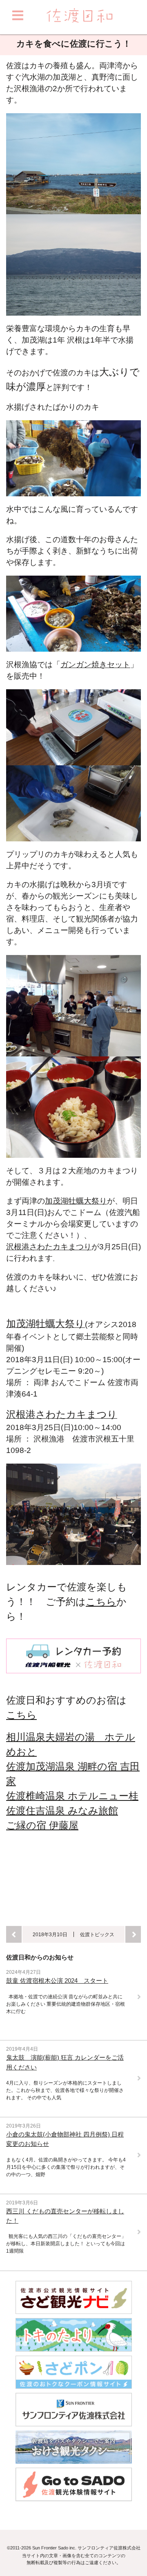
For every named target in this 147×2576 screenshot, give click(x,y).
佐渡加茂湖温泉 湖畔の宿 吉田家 (73, 1774)
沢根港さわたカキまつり (49, 1247)
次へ (133, 1934)
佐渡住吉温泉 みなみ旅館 (62, 1810)
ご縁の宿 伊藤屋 (42, 1825)
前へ (14, 1934)
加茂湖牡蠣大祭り (76, 1201)
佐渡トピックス (97, 1934)
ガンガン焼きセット (95, 665)
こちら (101, 1602)
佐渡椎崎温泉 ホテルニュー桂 (72, 1796)
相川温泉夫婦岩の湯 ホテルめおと (71, 1744)
